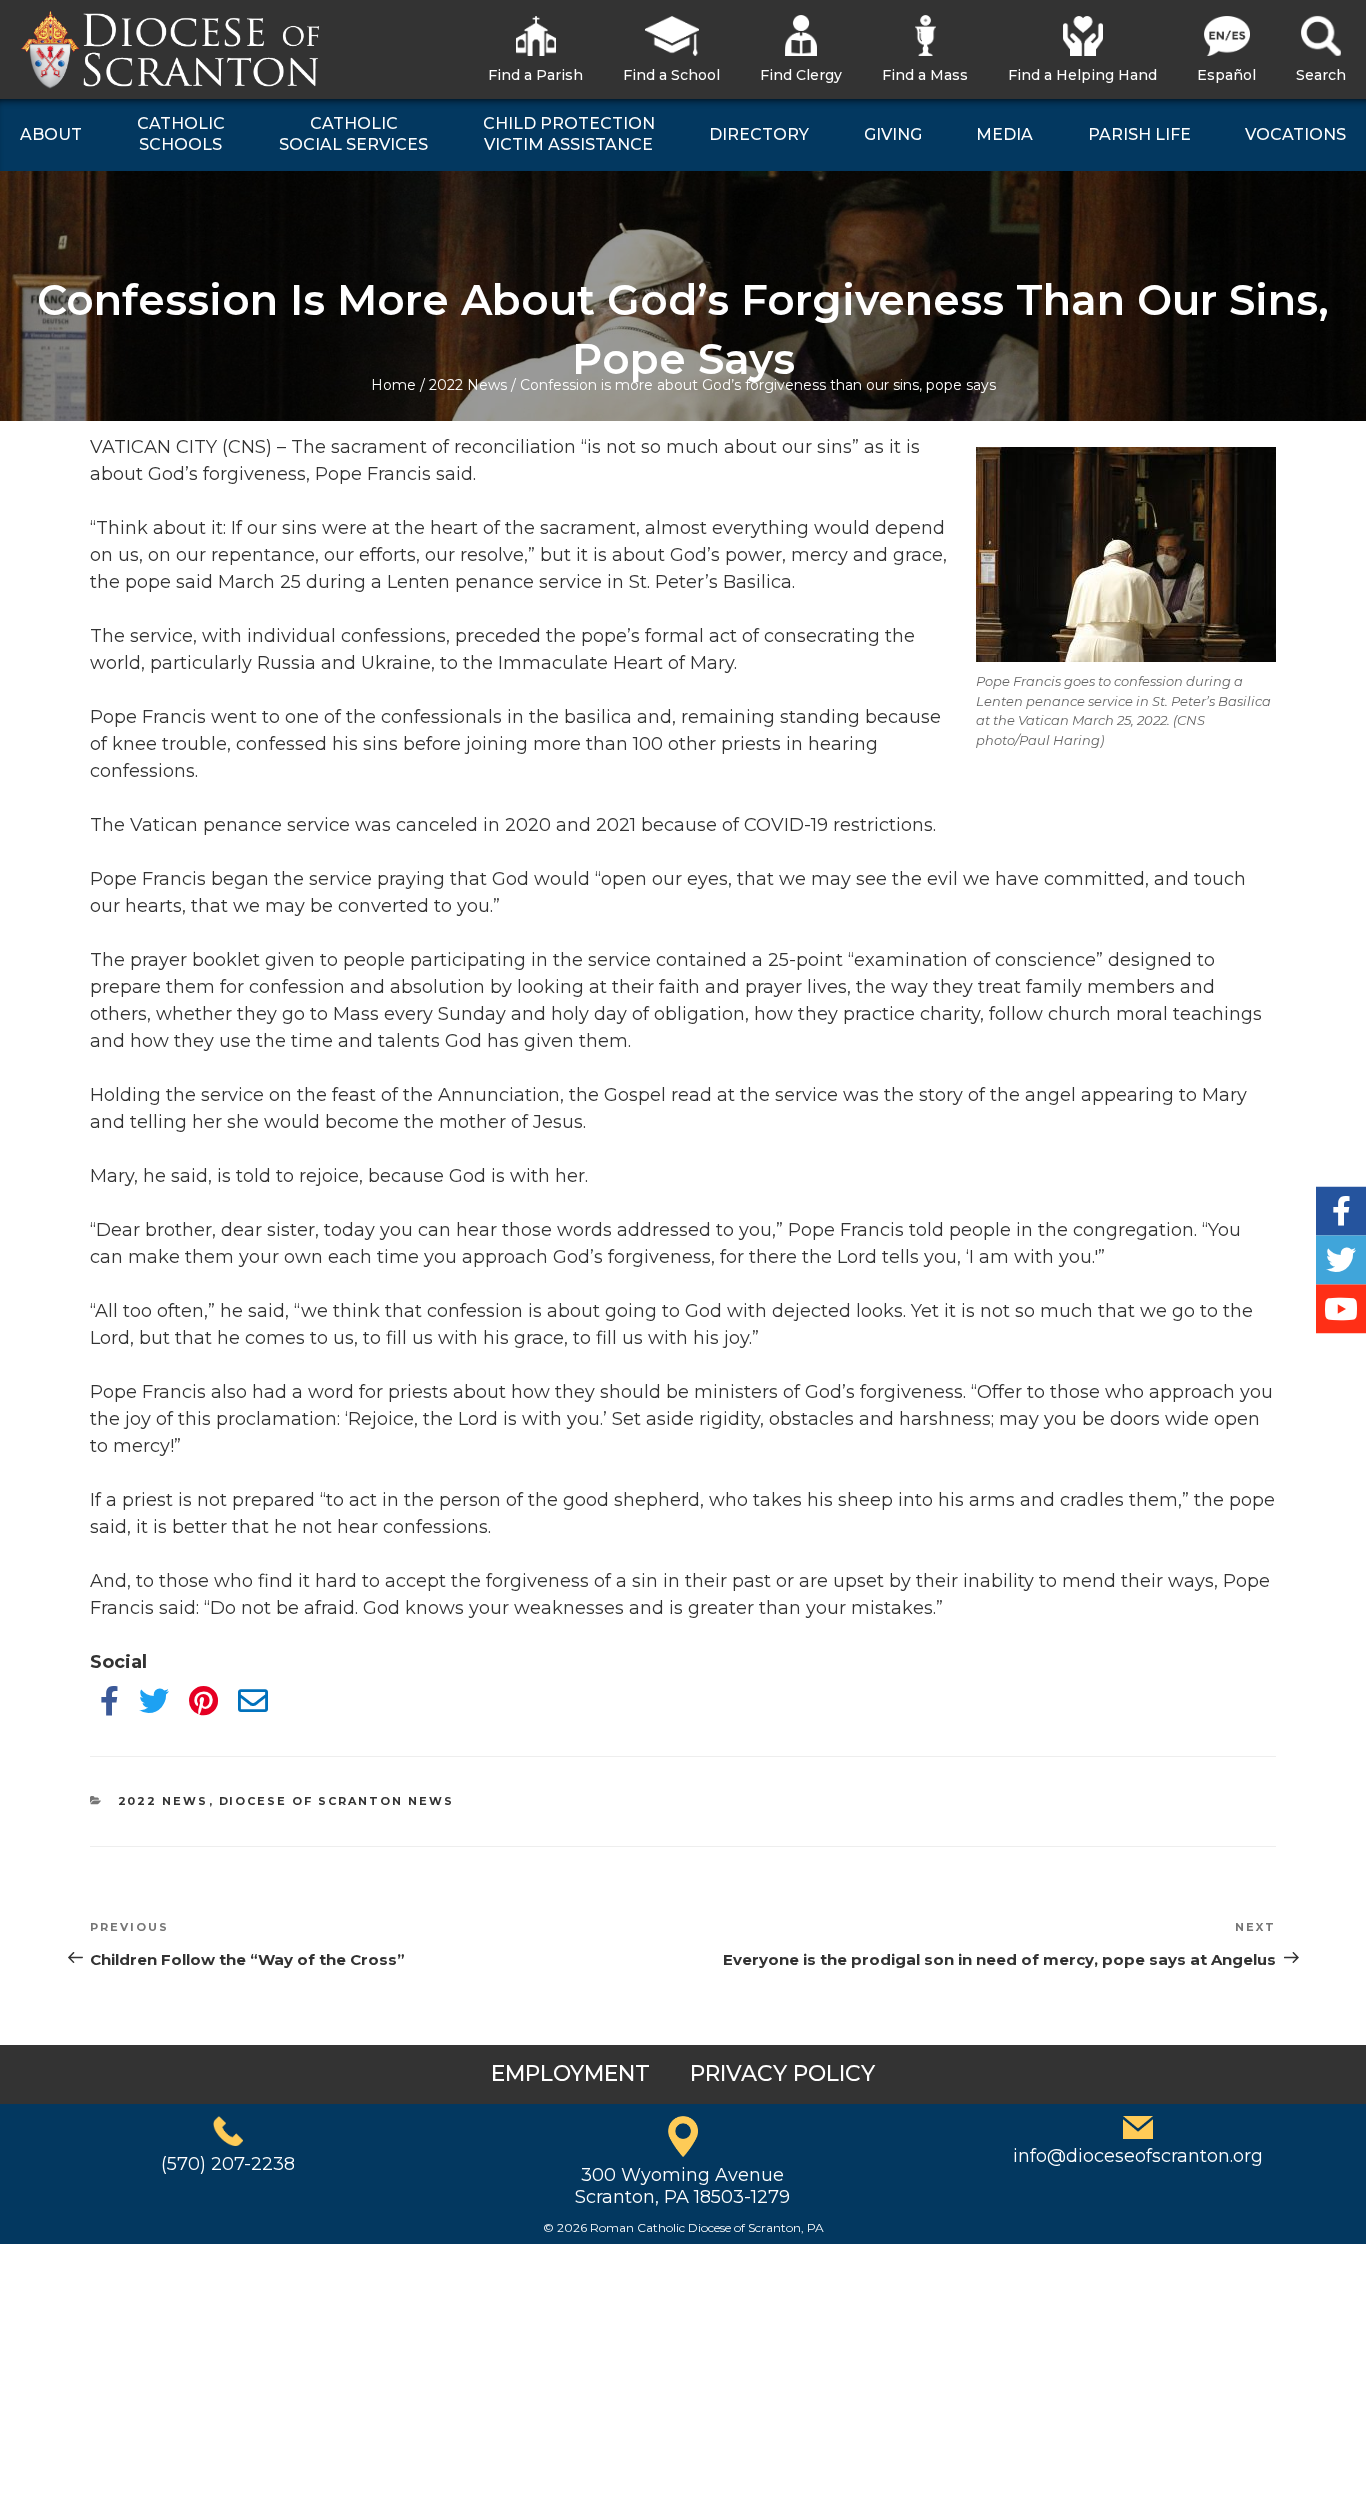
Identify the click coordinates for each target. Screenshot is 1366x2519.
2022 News (468, 385)
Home (393, 385)
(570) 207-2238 (228, 2164)
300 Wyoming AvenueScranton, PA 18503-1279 (682, 2186)
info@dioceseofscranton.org (1138, 2156)
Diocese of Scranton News (337, 1801)
